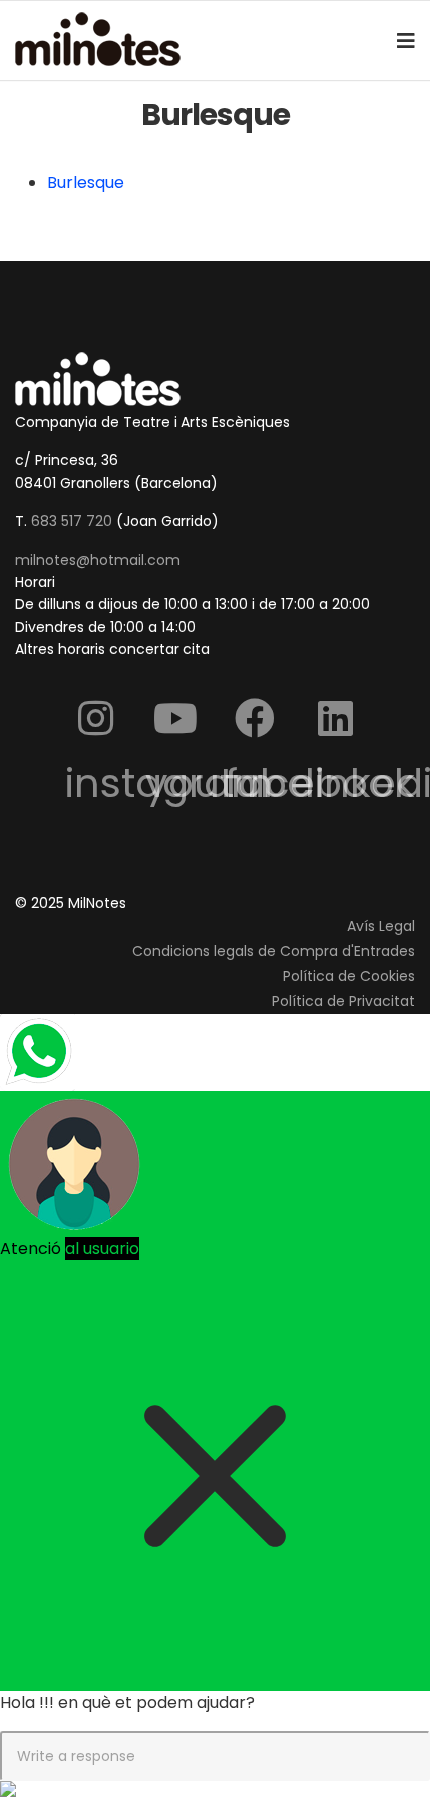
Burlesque (85, 182)
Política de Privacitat (343, 1001)
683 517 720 (71, 521)
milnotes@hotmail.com (97, 560)
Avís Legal (381, 926)
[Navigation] (406, 41)
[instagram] (95, 717)
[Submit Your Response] (215, 1789)
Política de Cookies (349, 976)
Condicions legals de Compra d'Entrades (273, 951)
